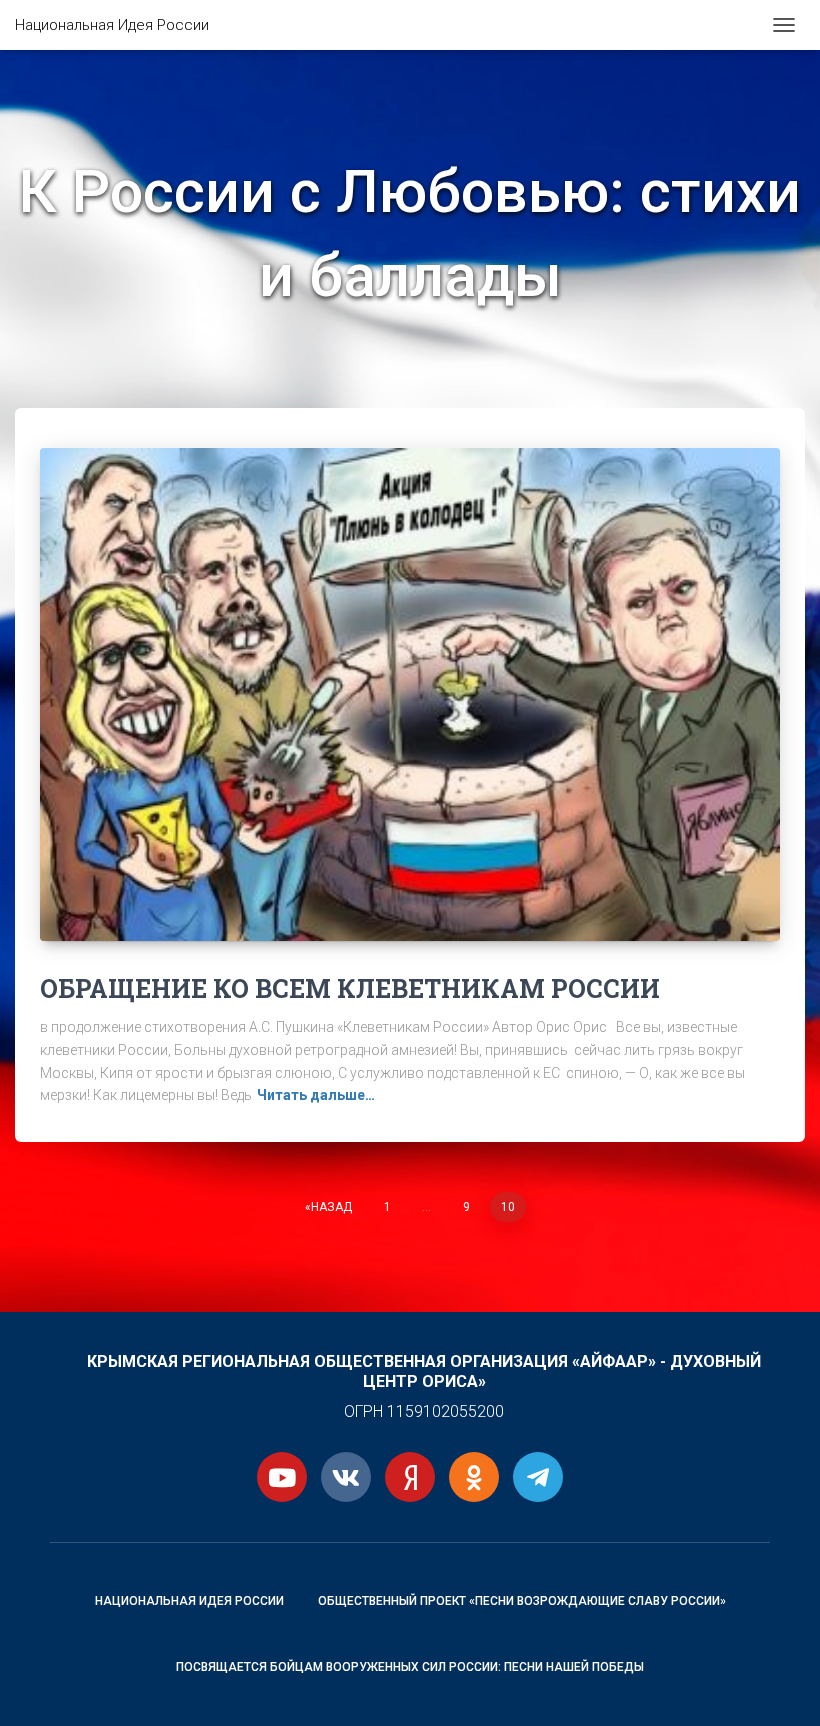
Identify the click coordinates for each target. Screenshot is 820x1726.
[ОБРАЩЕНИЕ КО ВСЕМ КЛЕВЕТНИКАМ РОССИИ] (410, 694)
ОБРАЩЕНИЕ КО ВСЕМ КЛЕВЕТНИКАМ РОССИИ (350, 988)
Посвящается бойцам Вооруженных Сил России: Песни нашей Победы (410, 1667)
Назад (331, 1207)
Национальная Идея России (189, 1601)
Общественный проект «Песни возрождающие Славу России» (522, 1601)
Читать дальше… (316, 1095)
